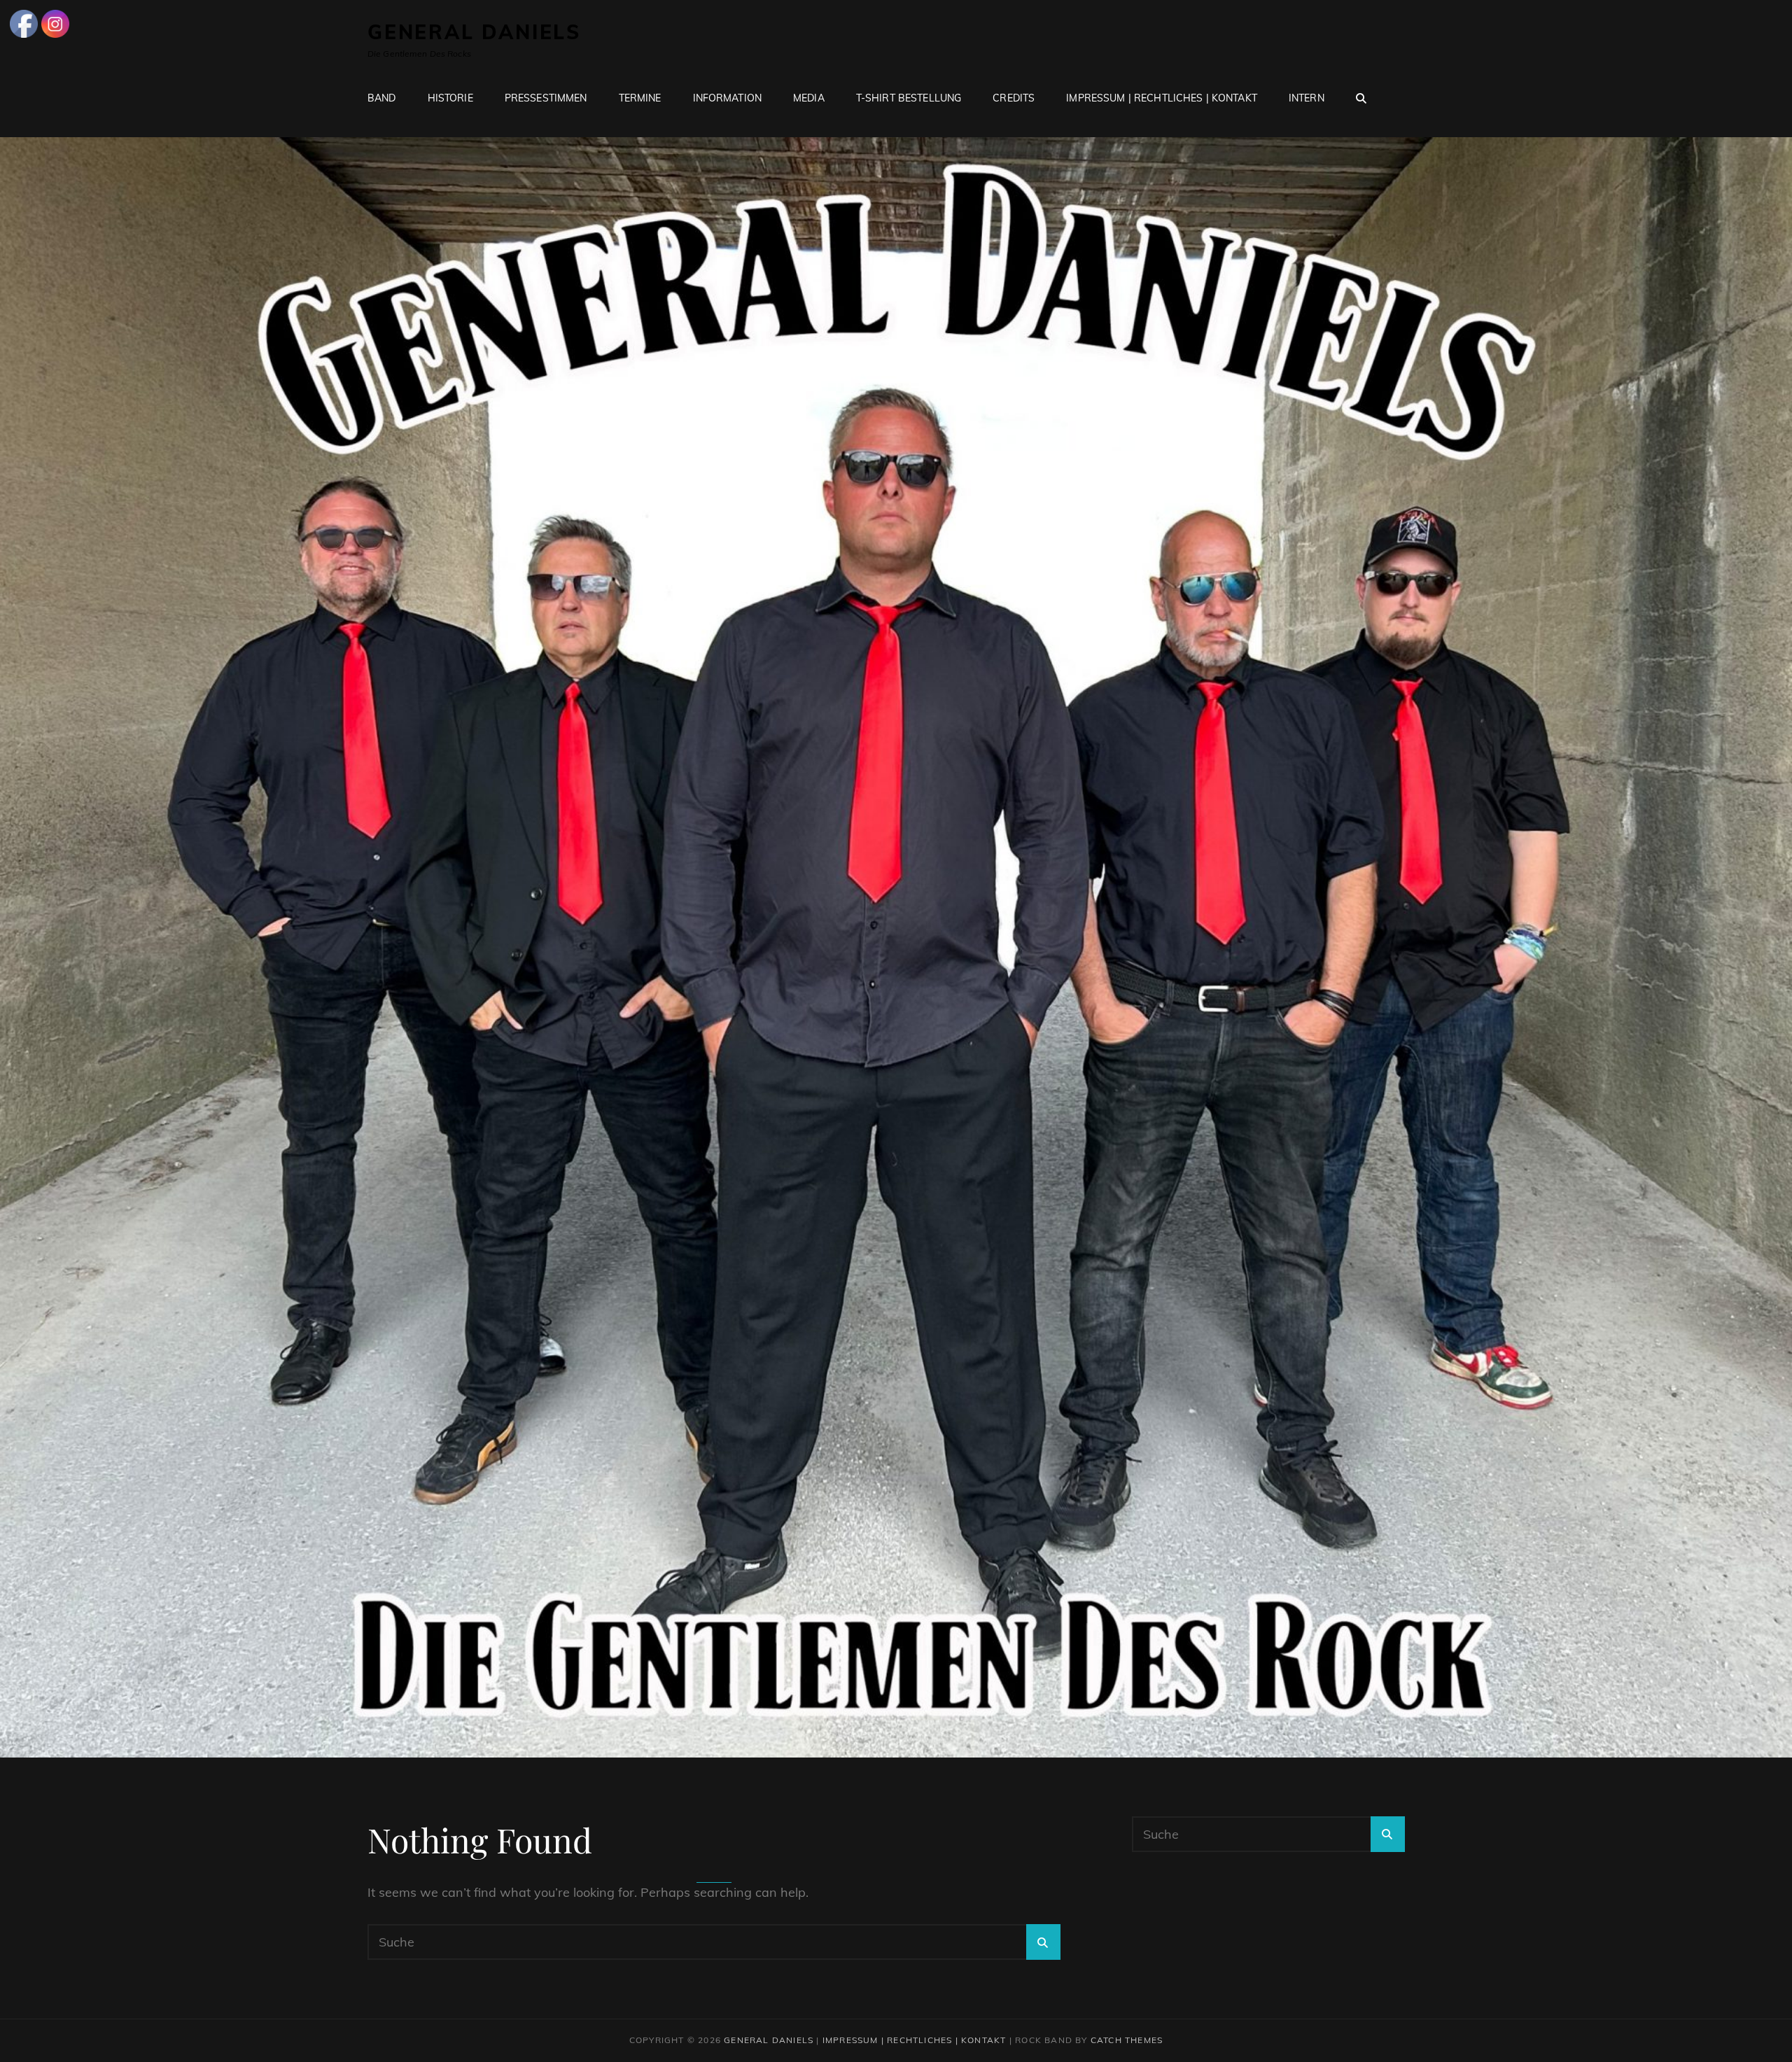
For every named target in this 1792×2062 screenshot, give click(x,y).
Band (382, 98)
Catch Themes (1127, 2040)
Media (809, 98)
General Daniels (474, 32)
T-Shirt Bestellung (909, 98)
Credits (1014, 98)
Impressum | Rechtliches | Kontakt (1162, 98)
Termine (640, 98)
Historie (450, 98)
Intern (1307, 98)
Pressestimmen (546, 98)
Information (728, 98)
